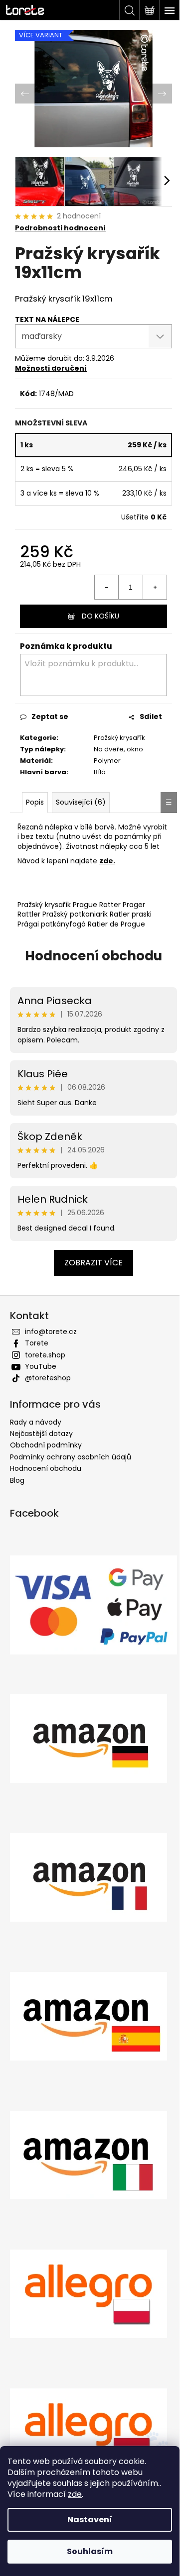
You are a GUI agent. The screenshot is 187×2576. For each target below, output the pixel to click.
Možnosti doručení (51, 363)
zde (75, 2494)
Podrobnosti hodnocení (60, 223)
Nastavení (90, 2520)
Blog (17, 1493)
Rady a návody (36, 1435)
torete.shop (45, 1367)
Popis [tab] (35, 805)
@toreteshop (48, 1390)
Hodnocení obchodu (90, 968)
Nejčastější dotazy (41, 1446)
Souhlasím (90, 2551)
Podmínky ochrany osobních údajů (71, 1469)
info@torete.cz (51, 1344)
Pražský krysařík (102, 736)
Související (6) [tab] (81, 805)
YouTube (41, 1379)
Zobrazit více (90, 1275)
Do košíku (96, 610)
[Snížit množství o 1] (99, 581)
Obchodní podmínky (46, 1457)
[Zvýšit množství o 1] (147, 581)
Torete (37, 1355)
